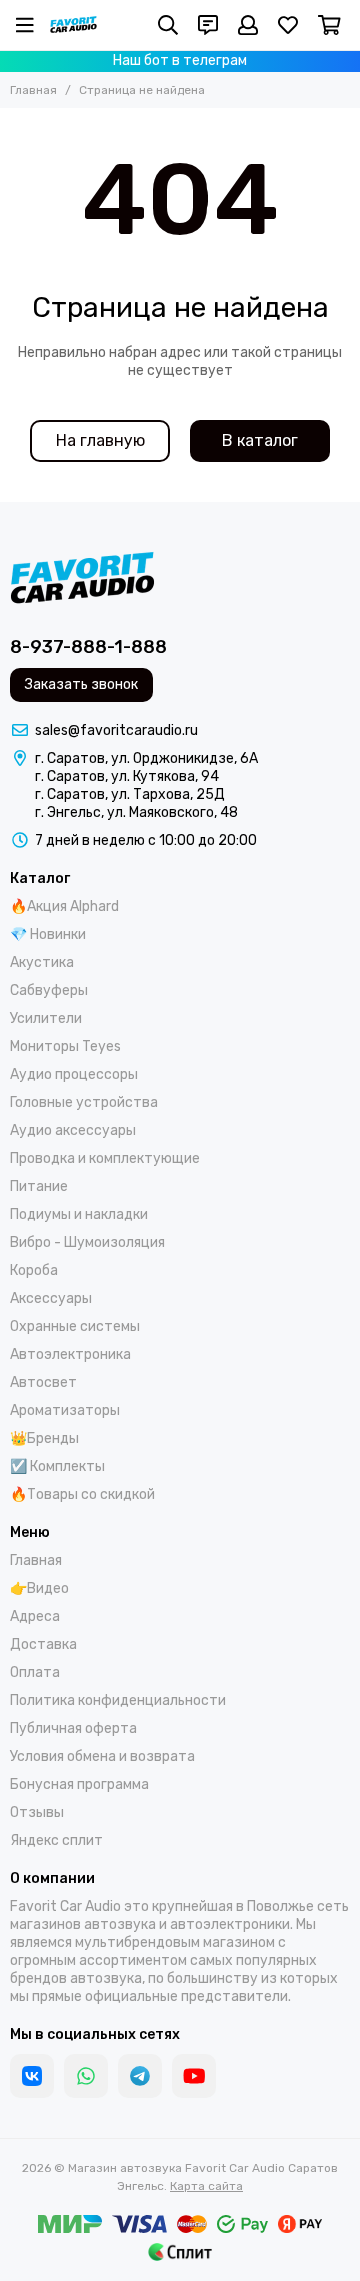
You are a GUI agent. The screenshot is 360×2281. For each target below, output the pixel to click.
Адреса (35, 1616)
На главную (100, 440)
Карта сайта (206, 2186)
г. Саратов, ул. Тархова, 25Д (130, 794)
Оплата (35, 1672)
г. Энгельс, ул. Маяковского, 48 (136, 812)
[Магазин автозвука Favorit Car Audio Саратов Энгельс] (73, 25)
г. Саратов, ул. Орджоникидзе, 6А (146, 758)
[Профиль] (248, 25)
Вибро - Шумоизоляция (87, 1242)
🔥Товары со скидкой (82, 1494)
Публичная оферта (73, 1728)
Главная (33, 90)
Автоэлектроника (70, 1354)
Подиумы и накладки (79, 1214)
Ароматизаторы (65, 1410)
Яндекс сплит (56, 1840)
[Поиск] (168, 25)
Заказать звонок (81, 684)
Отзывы (37, 1812)
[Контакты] (208, 25)
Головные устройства (84, 1102)
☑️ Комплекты (57, 1466)
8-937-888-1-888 (88, 647)
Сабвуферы (49, 990)
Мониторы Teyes (65, 1046)
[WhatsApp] (86, 2076)
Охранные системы (75, 1326)
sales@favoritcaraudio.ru (116, 730)
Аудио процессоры (74, 1074)
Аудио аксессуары (73, 1130)
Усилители (46, 1018)
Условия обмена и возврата (102, 1756)
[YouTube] (194, 2076)
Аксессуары (51, 1298)
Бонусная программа (79, 1784)
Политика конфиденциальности (118, 1700)
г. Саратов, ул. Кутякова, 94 (127, 776)
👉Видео (39, 1588)
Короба (34, 1270)
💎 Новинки (48, 934)
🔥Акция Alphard (64, 906)
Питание (39, 1186)
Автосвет (43, 1382)
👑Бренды (44, 1438)
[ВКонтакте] (32, 2076)
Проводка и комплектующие (105, 1158)
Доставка (43, 1644)
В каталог (260, 440)
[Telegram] (140, 2076)
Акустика (42, 962)
